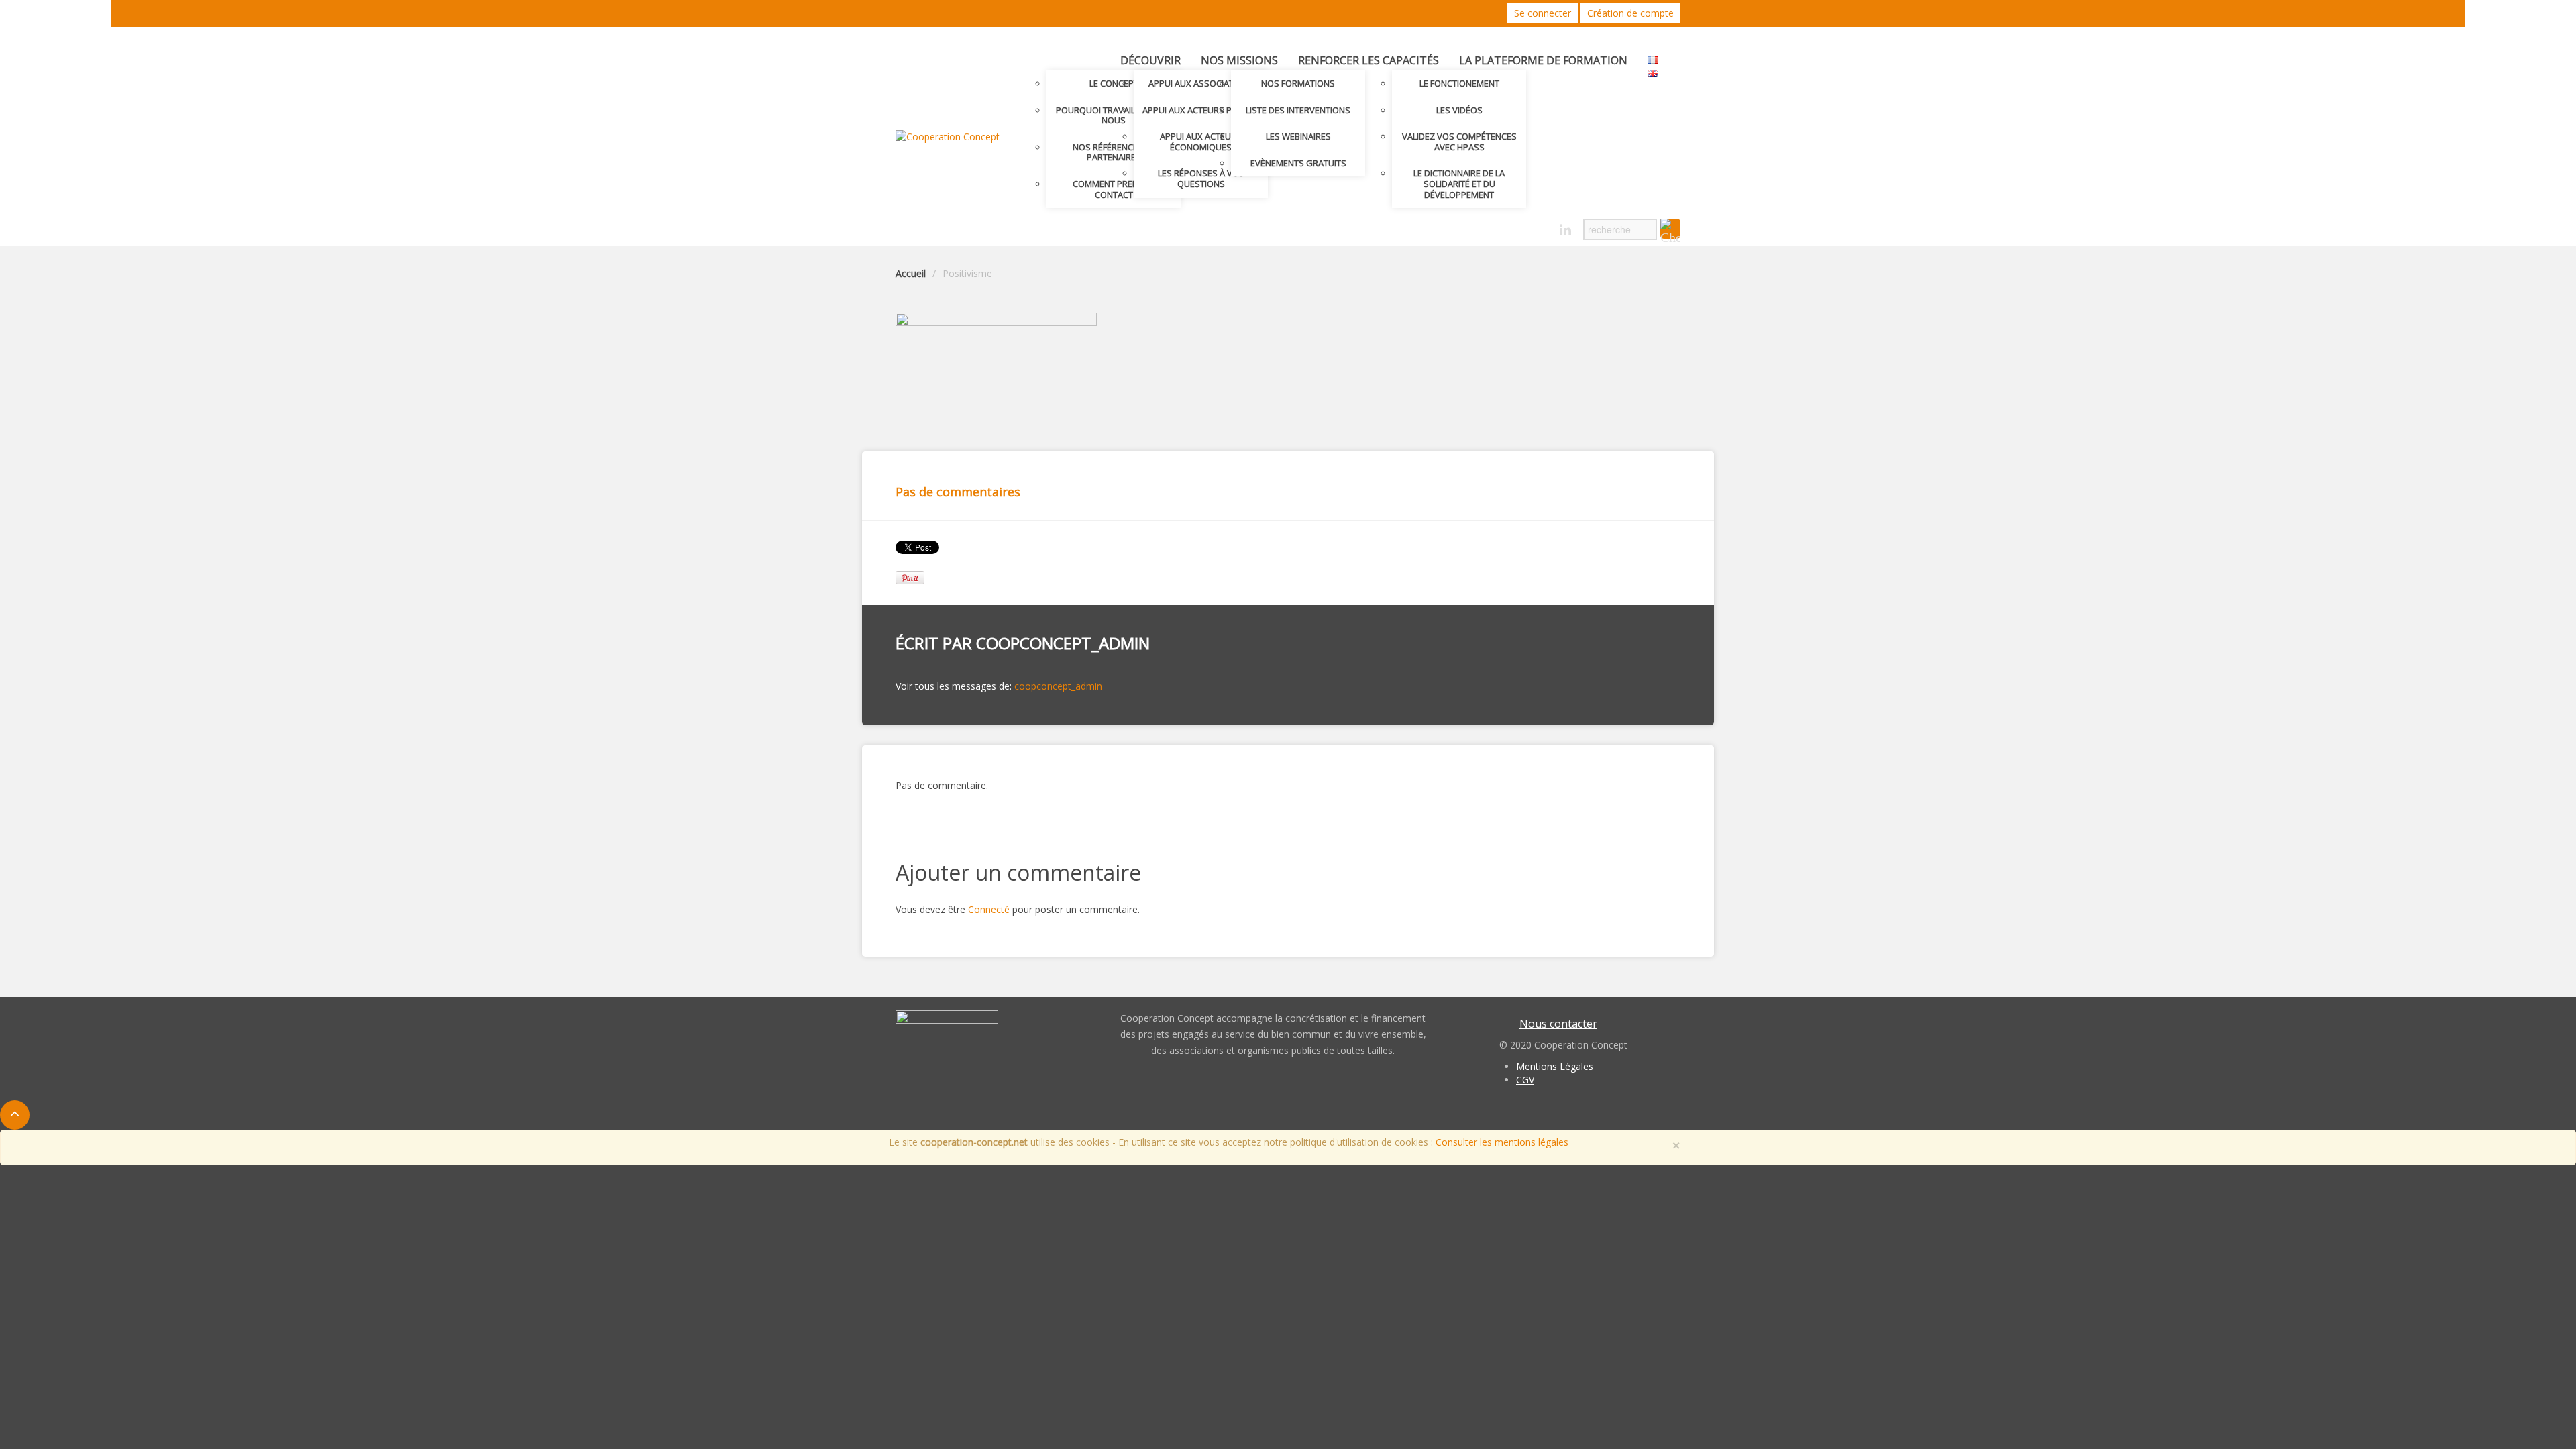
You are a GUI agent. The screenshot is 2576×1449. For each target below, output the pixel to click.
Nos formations (1298, 83)
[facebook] (1542, 226)
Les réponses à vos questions (1201, 178)
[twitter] (1518, 226)
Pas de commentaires (958, 492)
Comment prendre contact (1114, 189)
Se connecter (1543, 13)
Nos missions (1239, 60)
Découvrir (1150, 60)
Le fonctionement (1459, 83)
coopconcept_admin (1063, 643)
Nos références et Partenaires (1114, 152)
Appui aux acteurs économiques (1201, 142)
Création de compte (1630, 13)
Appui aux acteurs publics (1201, 110)
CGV (1525, 1080)
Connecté (989, 909)
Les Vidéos (1459, 110)
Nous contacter (1558, 1024)
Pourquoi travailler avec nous (1114, 115)
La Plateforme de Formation (1543, 60)
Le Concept (1114, 83)
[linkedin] (1565, 230)
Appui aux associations (1201, 83)
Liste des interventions (1298, 110)
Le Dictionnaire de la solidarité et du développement (1459, 183)
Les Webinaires (1298, 136)
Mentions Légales (1555, 1066)
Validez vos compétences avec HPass (1459, 142)
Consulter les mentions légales (1502, 1142)
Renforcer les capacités (1368, 60)
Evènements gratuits (1298, 163)
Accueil (911, 273)
